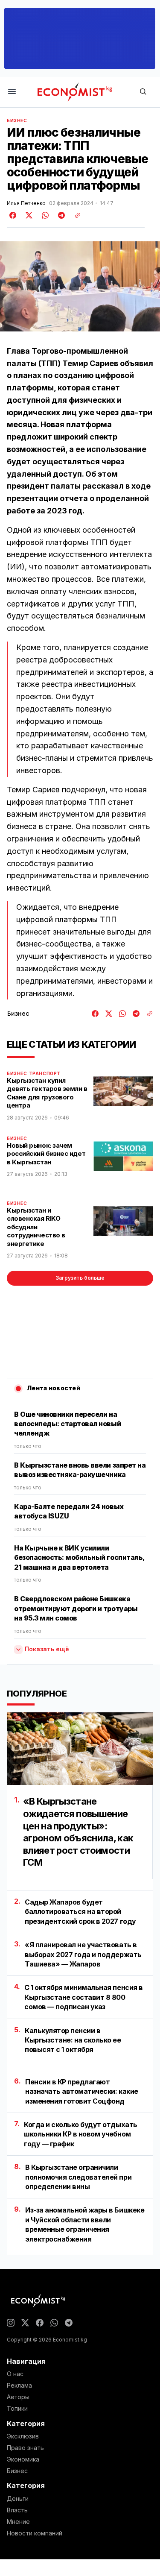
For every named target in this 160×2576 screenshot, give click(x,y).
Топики (17, 2409)
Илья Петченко (26, 203)
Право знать (25, 2448)
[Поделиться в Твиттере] (28, 215)
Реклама (19, 2386)
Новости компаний (35, 2533)
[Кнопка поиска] (143, 92)
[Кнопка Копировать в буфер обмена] (75, 215)
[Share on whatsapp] (44, 215)
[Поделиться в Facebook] (13, 215)
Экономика (23, 2459)
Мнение (18, 2522)
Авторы (18, 2397)
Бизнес (17, 120)
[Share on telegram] (60, 215)
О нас (15, 2374)
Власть (17, 2510)
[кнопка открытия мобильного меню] (12, 92)
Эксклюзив (23, 2436)
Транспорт (45, 1073)
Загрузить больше (80, 1278)
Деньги (18, 2499)
